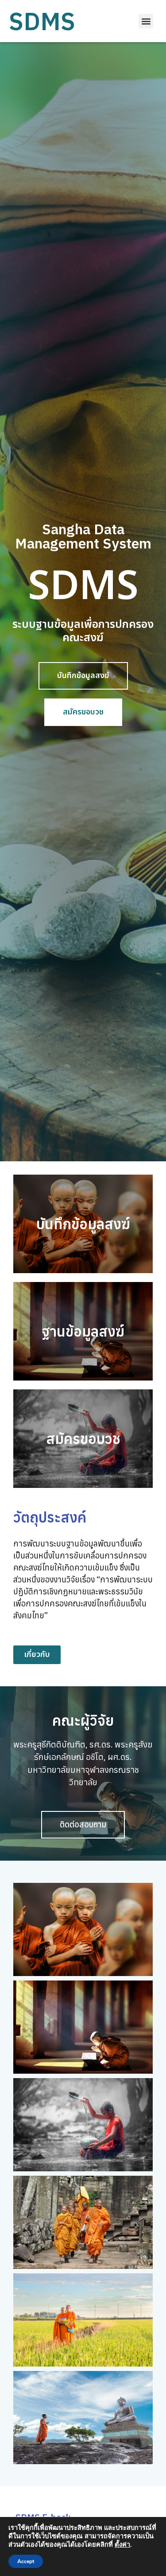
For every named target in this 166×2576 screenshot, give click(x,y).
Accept (26, 2561)
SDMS (42, 21)
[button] (146, 21)
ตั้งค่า (122, 2544)
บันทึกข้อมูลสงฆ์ (83, 1224)
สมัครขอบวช (83, 1439)
